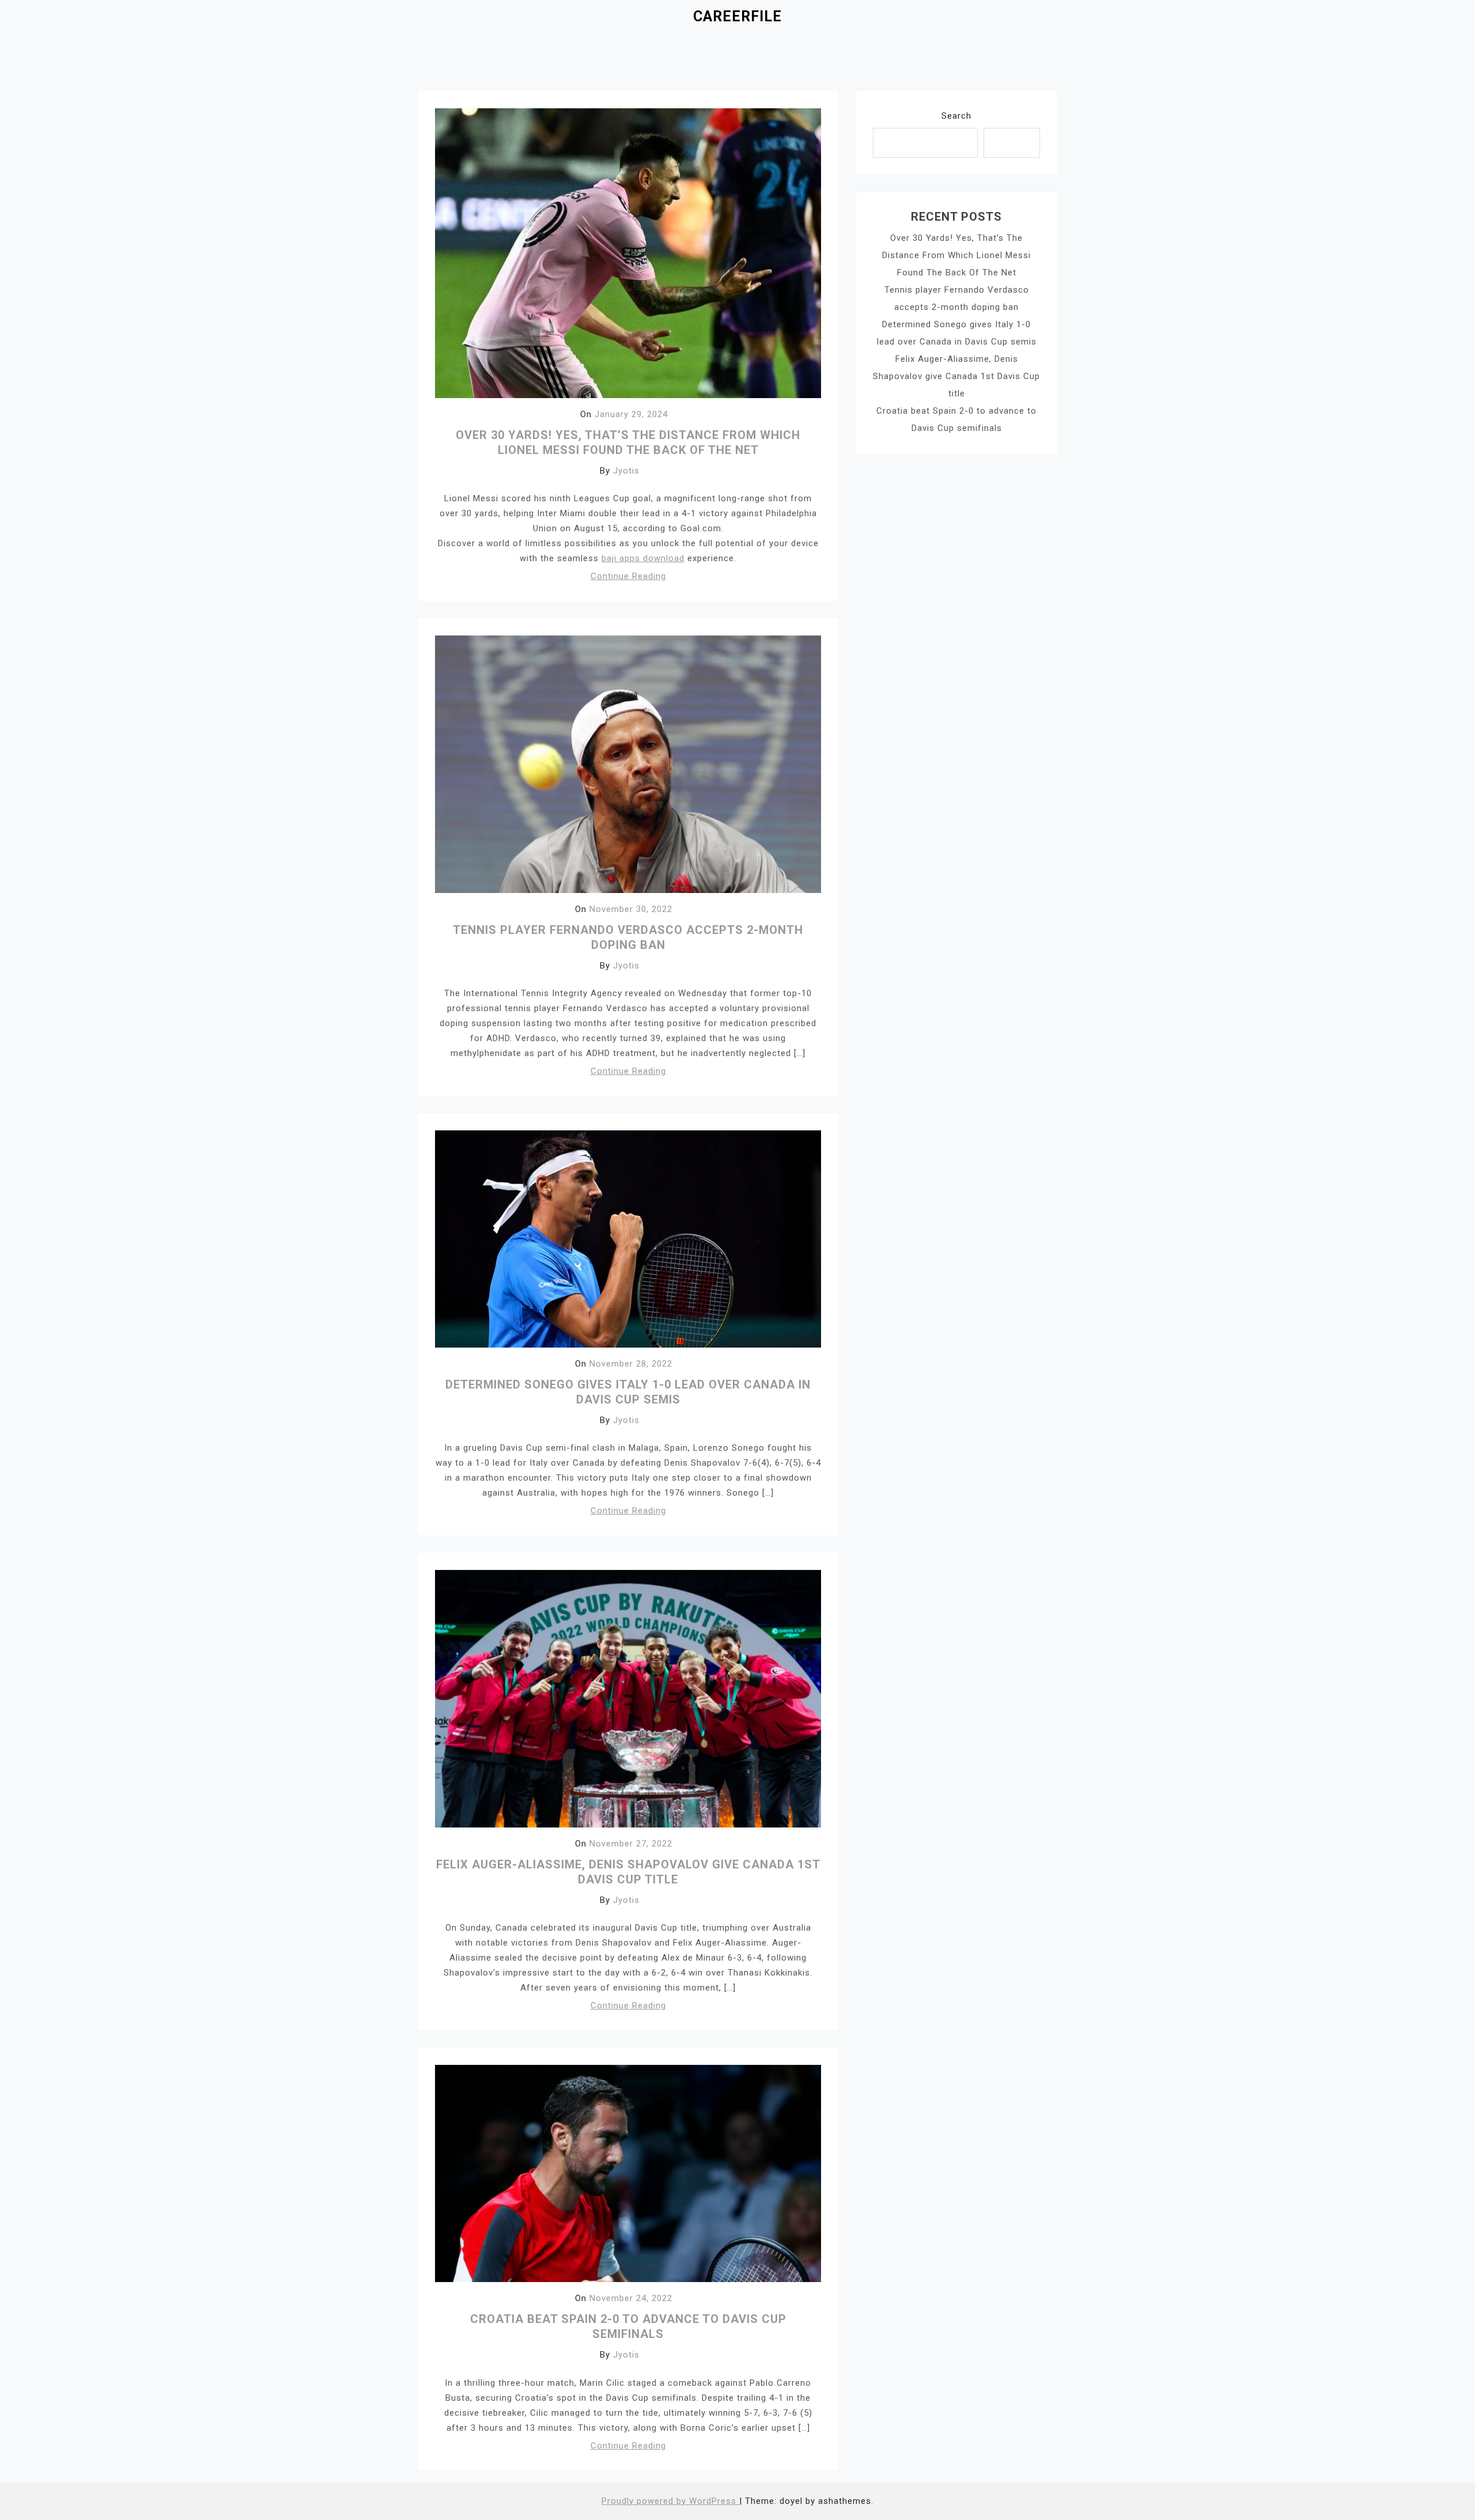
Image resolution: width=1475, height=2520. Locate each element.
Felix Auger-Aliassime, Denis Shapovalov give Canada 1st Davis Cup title (956, 376)
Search (956, 116)
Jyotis (626, 471)
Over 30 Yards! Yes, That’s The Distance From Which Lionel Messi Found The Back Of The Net (956, 255)
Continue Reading (628, 576)
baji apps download (643, 558)
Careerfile (737, 16)
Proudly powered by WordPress (670, 2501)
